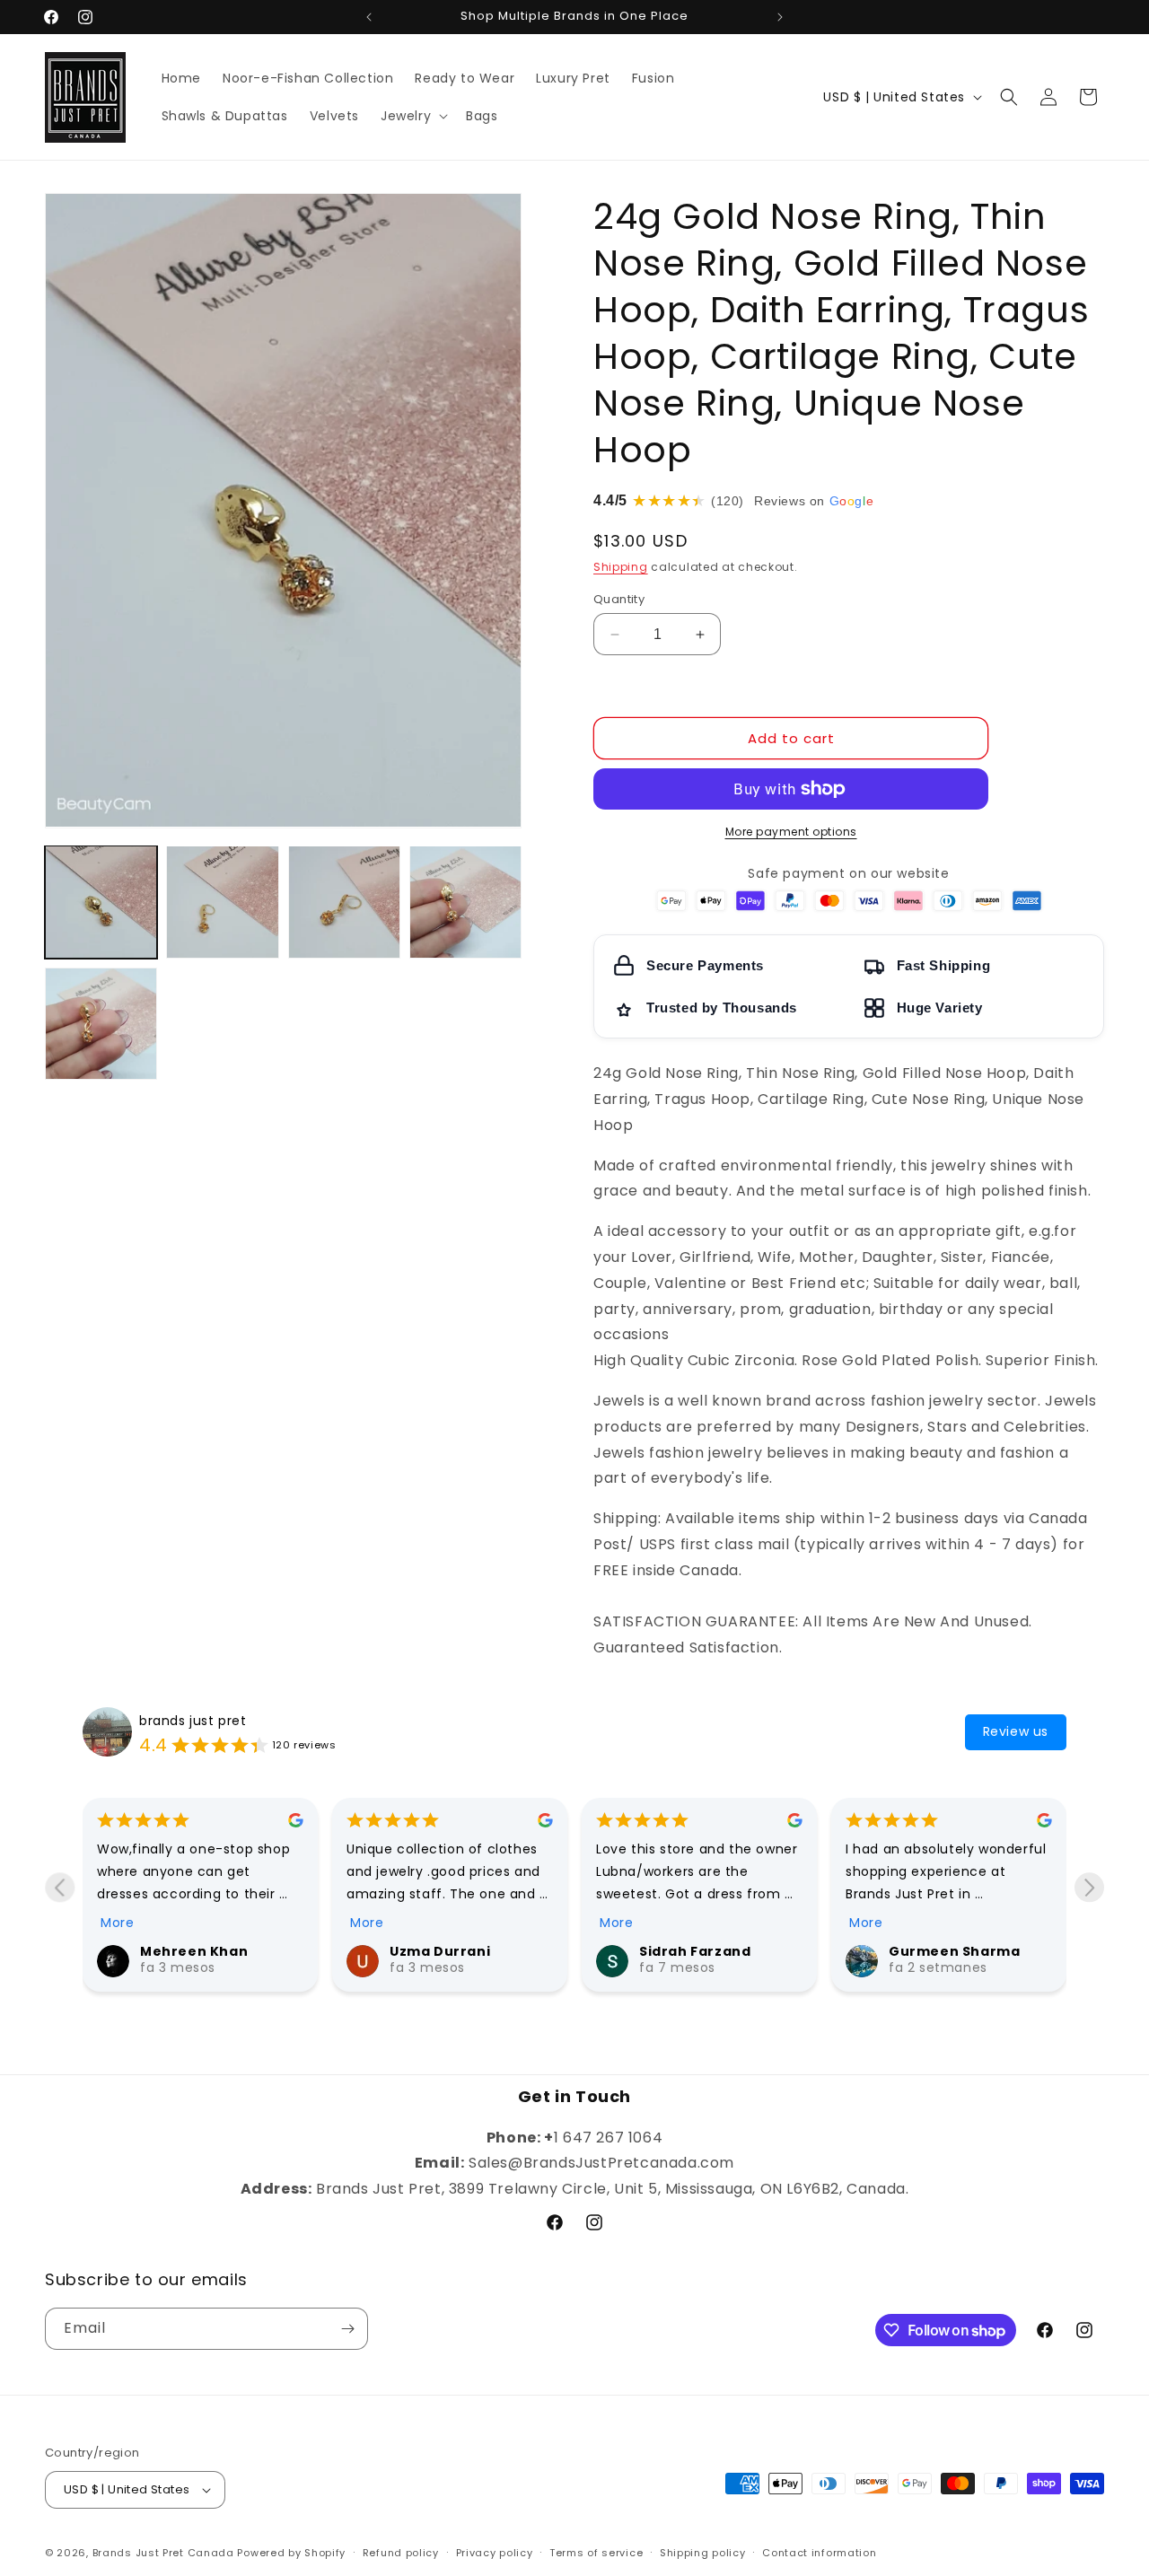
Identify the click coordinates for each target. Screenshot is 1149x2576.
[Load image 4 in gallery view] (465, 902)
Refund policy (401, 2553)
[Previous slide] (60, 1887)
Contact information (819, 2553)
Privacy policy (495, 2553)
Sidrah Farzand (695, 1951)
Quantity (619, 599)
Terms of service (596, 2553)
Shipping (621, 567)
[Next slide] (1089, 1887)
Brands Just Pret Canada (163, 2553)
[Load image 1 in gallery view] (101, 902)
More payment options (791, 832)
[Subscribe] (347, 2329)
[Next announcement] (780, 17)
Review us (1016, 1731)
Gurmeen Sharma (954, 1951)
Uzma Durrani (440, 1951)
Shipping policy (703, 2553)
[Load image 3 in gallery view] (344, 902)
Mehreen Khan (194, 1951)
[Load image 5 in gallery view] (101, 1024)
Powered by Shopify (291, 2553)
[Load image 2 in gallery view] (222, 902)
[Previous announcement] (369, 17)
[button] (412, 116)
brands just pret (193, 1721)
